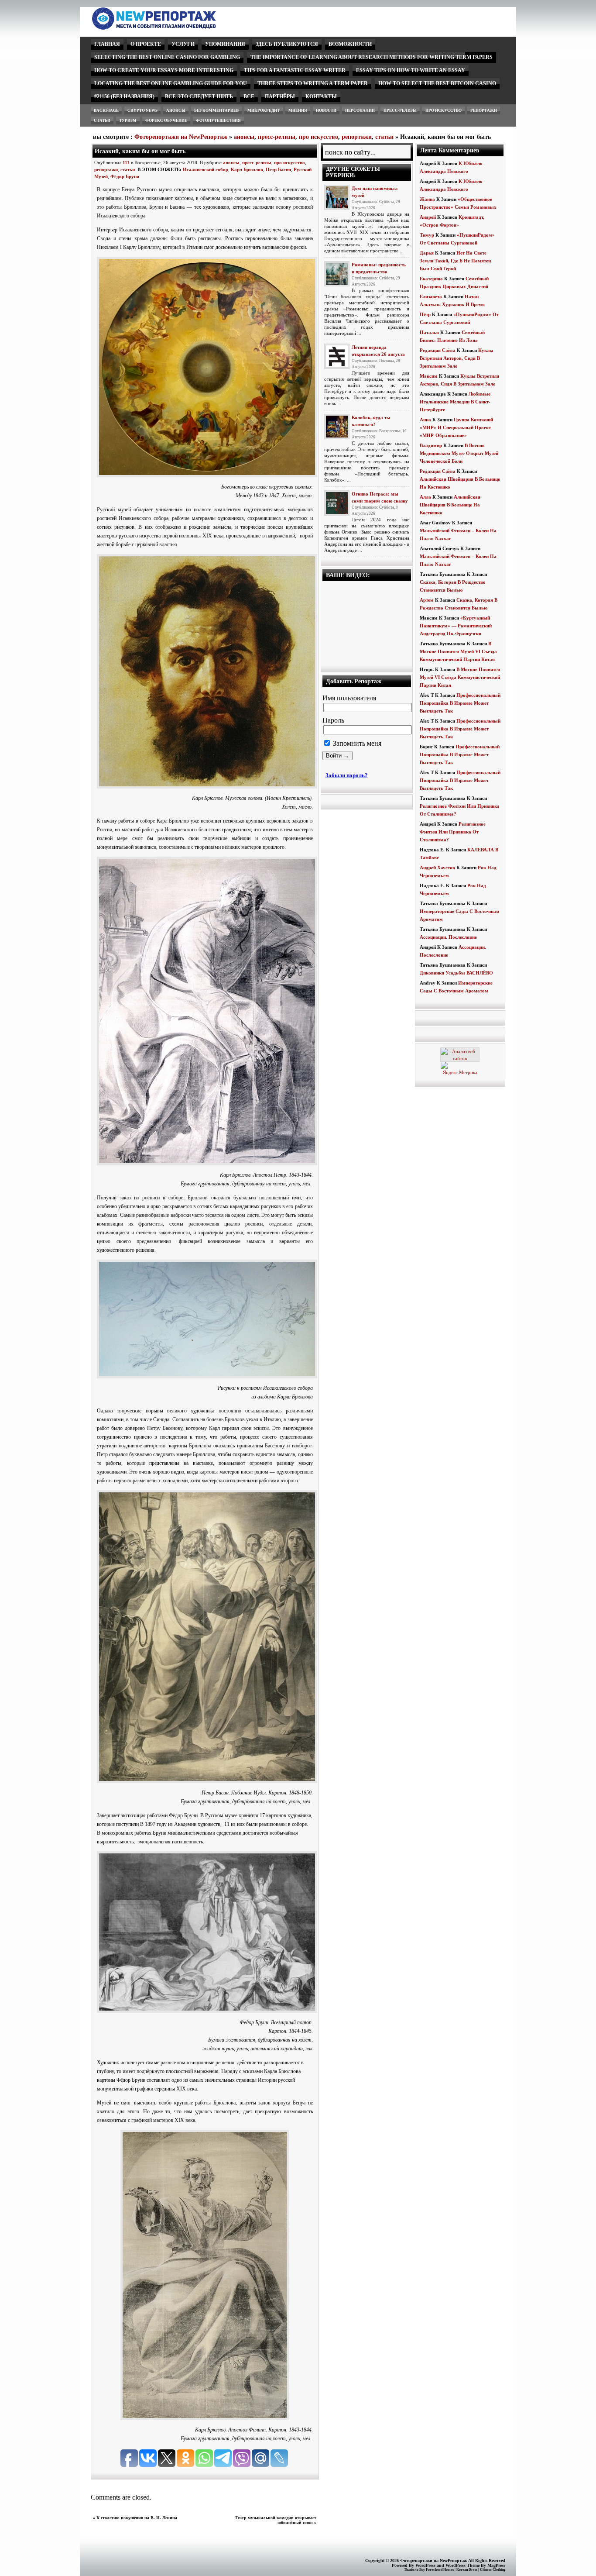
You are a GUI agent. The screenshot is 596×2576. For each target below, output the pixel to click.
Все (249, 96)
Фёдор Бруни (125, 176)
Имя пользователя (349, 698)
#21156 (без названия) (124, 96)
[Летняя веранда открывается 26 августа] (337, 356)
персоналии (360, 110)
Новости (326, 110)
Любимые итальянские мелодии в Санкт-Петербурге (455, 402)
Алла (425, 497)
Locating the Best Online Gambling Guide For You (171, 83)
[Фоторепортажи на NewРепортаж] (169, 27)
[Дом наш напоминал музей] (337, 197)
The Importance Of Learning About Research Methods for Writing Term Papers (372, 57)
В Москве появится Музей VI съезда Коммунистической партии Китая (458, 651)
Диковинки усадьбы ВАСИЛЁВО (456, 973)
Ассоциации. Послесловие (448, 937)
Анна (425, 420)
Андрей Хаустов (437, 868)
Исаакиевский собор (206, 169)
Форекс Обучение (166, 121)
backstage (106, 110)
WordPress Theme (462, 2565)
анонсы (176, 110)
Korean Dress (467, 2570)
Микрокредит (264, 110)
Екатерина (431, 279)
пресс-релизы (400, 110)
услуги (183, 44)
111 (126, 162)
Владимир (431, 445)
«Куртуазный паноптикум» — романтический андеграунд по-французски (456, 626)
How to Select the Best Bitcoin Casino (437, 83)
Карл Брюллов (247, 169)
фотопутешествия (218, 121)
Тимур (427, 235)
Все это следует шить (199, 96)
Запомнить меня (356, 743)
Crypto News (142, 110)
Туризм (128, 121)
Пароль (333, 720)
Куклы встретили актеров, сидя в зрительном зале (457, 358)
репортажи (484, 110)
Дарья (427, 253)
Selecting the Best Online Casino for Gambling (167, 57)
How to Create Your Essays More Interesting (164, 70)
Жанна (427, 199)
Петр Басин (278, 169)
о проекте (146, 44)
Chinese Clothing (493, 2570)
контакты (321, 96)
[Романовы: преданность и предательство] (337, 274)
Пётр (425, 314)
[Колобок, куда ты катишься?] (337, 427)
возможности (350, 44)
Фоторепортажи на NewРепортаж (181, 137)
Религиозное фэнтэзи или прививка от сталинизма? (453, 832)
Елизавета (431, 296)
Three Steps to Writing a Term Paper (313, 83)
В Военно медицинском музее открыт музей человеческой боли (459, 453)
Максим (429, 376)
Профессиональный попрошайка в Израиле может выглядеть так (460, 703)
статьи (102, 121)
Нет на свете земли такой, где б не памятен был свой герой (455, 261)
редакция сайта (438, 350)
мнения (298, 110)
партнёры (280, 96)
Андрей (428, 217)
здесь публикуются (287, 44)
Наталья (429, 332)
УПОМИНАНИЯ (225, 44)
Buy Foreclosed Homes (437, 2570)
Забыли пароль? (347, 775)
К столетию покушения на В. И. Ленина (137, 2518)
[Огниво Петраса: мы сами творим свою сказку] (337, 503)
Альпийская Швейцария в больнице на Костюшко (450, 505)
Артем (427, 600)
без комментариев (216, 110)
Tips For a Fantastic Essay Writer (295, 70)
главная (107, 44)
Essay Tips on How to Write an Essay (411, 70)
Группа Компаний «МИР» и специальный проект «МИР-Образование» (456, 427)
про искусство (444, 110)
